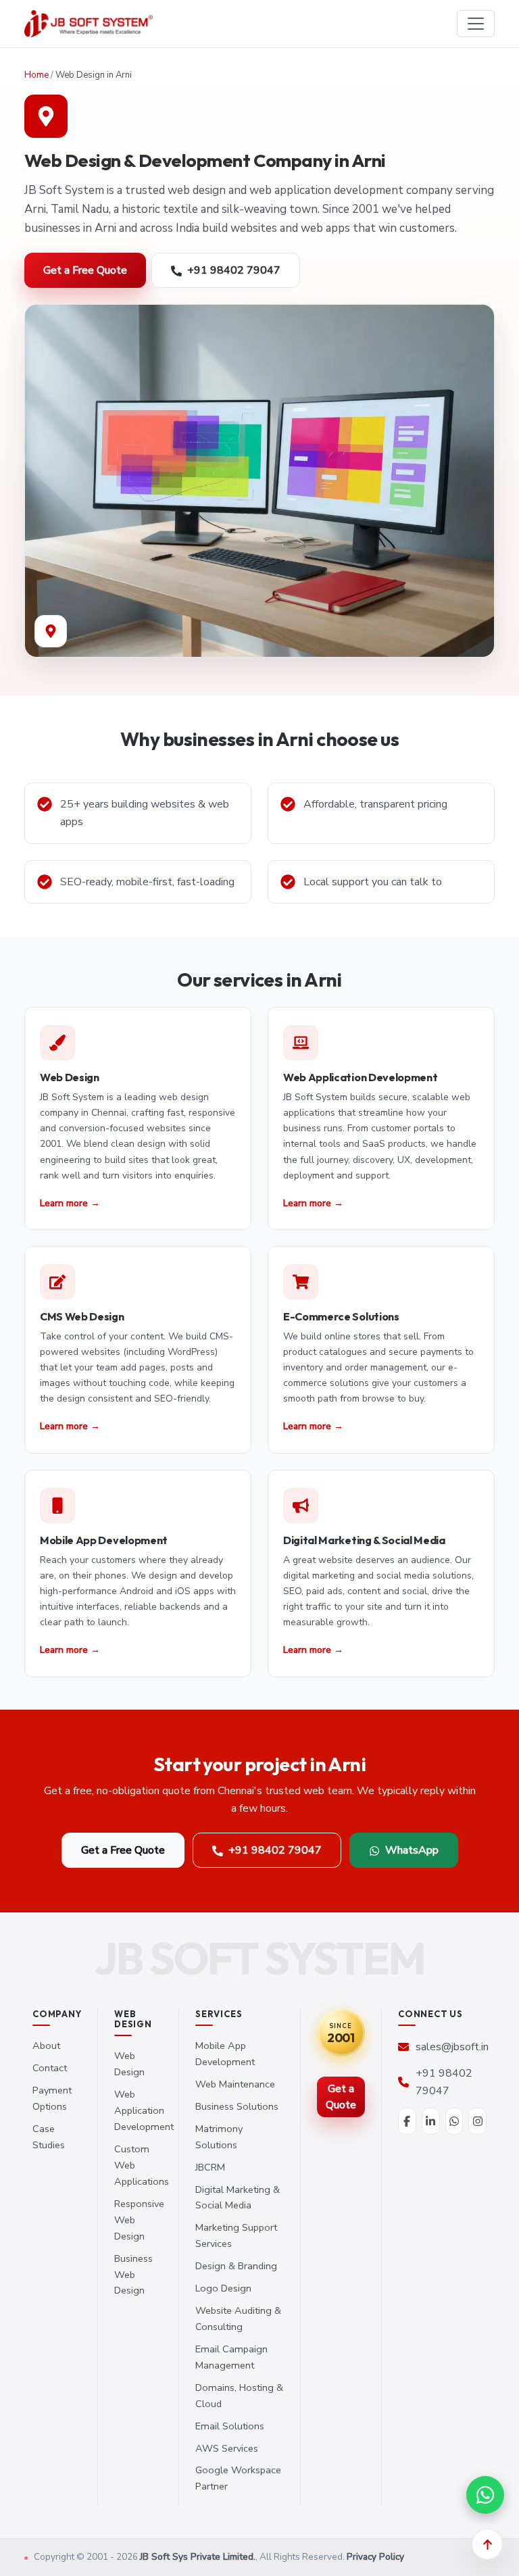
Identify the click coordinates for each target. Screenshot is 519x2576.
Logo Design (223, 2288)
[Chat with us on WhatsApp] (485, 2495)
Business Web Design (133, 2275)
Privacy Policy (375, 2557)
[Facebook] (407, 2121)
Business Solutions (237, 2106)
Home (36, 75)
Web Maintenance (235, 2084)
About (46, 2046)
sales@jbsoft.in (452, 2047)
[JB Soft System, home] (89, 24)
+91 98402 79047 (234, 270)
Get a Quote (341, 2097)
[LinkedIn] (431, 2121)
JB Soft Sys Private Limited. (198, 2557)
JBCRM (210, 2167)
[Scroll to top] (487, 2544)
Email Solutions (230, 2426)
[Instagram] (477, 2121)
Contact (50, 2068)
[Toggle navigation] (476, 24)
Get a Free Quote (85, 270)
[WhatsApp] (454, 2121)
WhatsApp (412, 1850)
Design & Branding (236, 2266)
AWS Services (227, 2448)
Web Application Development (144, 2110)
